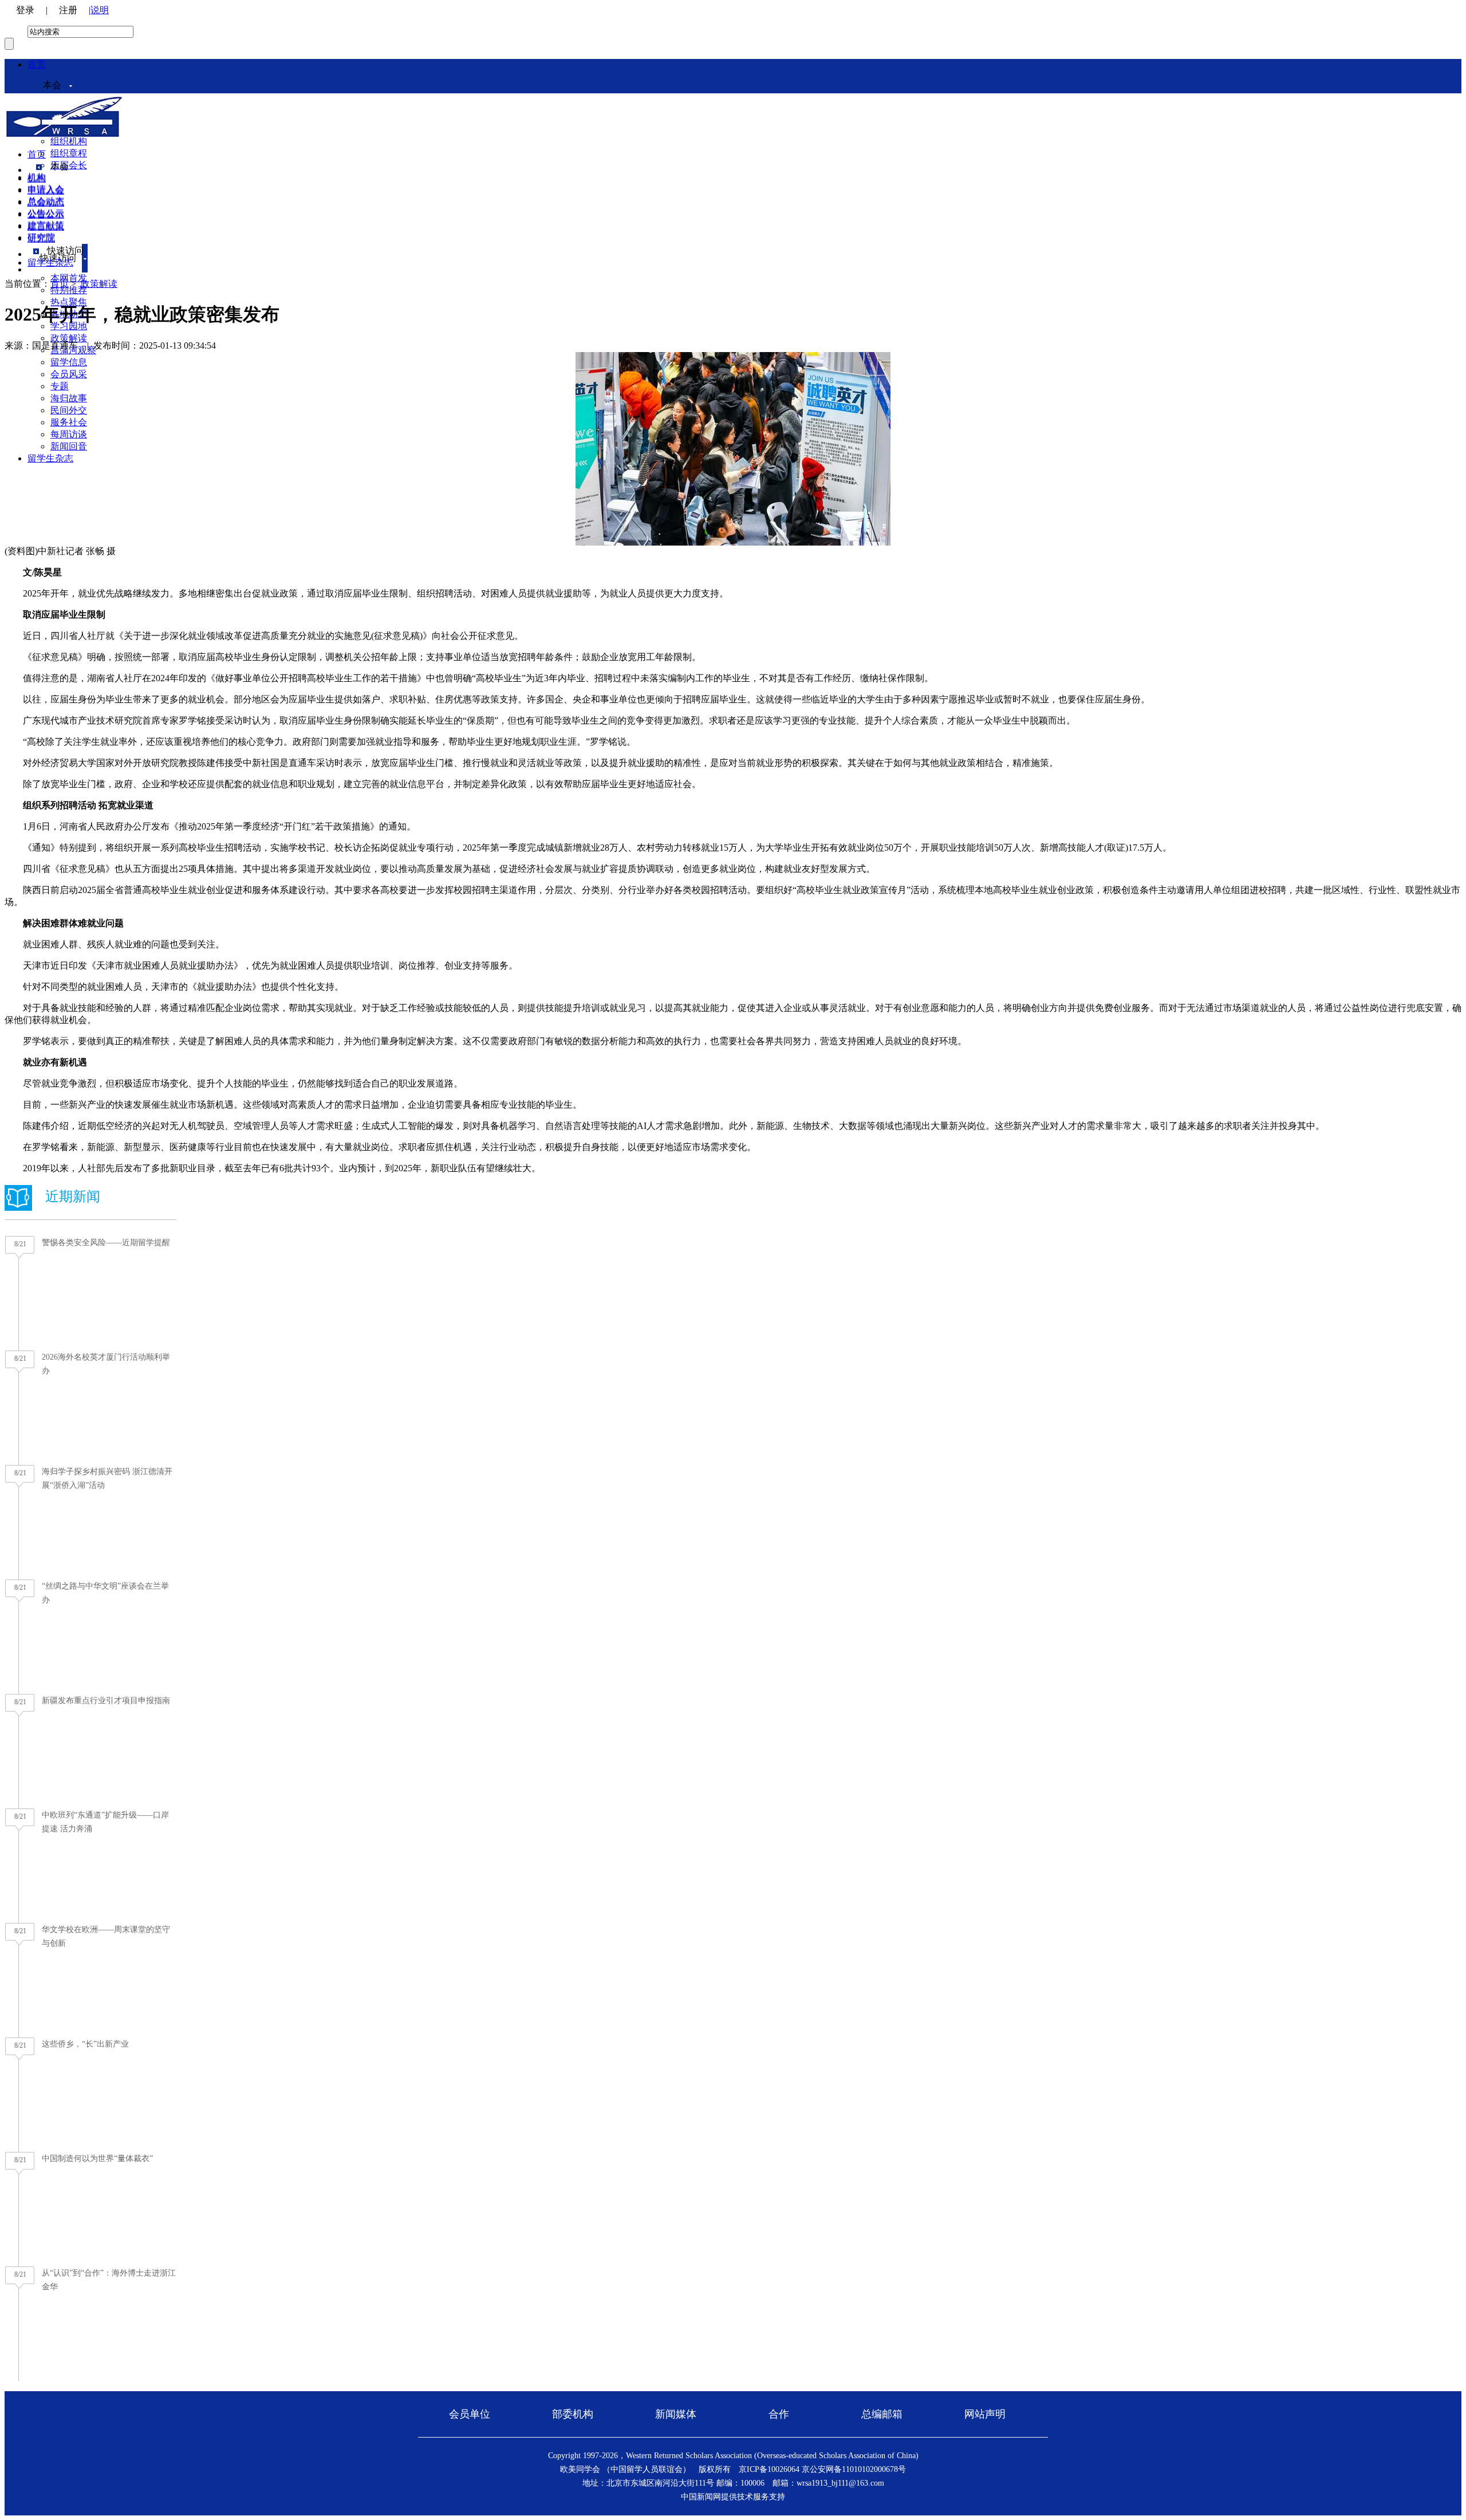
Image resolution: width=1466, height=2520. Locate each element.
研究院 (41, 238)
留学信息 (69, 362)
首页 (37, 64)
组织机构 (69, 141)
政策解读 (69, 338)
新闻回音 (69, 446)
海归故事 (69, 398)
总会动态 (46, 202)
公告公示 (46, 214)
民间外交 (69, 410)
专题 (60, 386)
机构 (37, 178)
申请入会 (46, 190)
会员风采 (69, 374)
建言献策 (46, 226)
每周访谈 (69, 434)
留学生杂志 (50, 458)
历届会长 (69, 165)
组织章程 (69, 153)
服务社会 (69, 422)
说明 (100, 10)
